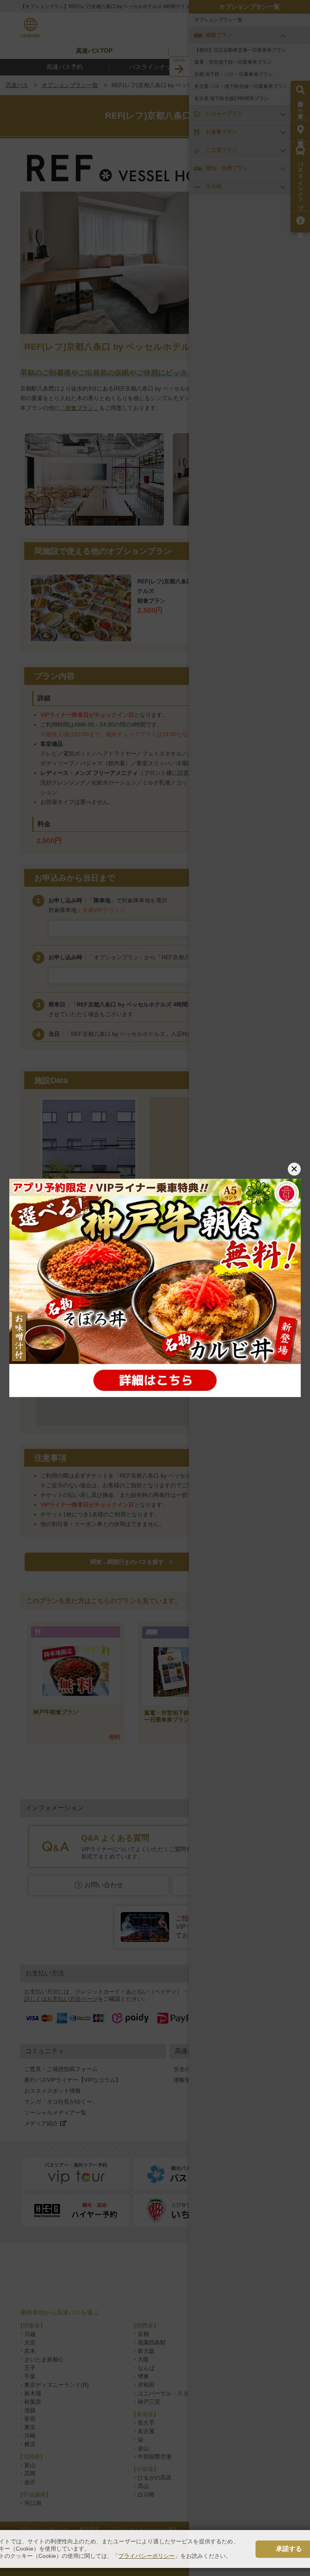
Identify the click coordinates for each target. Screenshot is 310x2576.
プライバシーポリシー (147, 2556)
